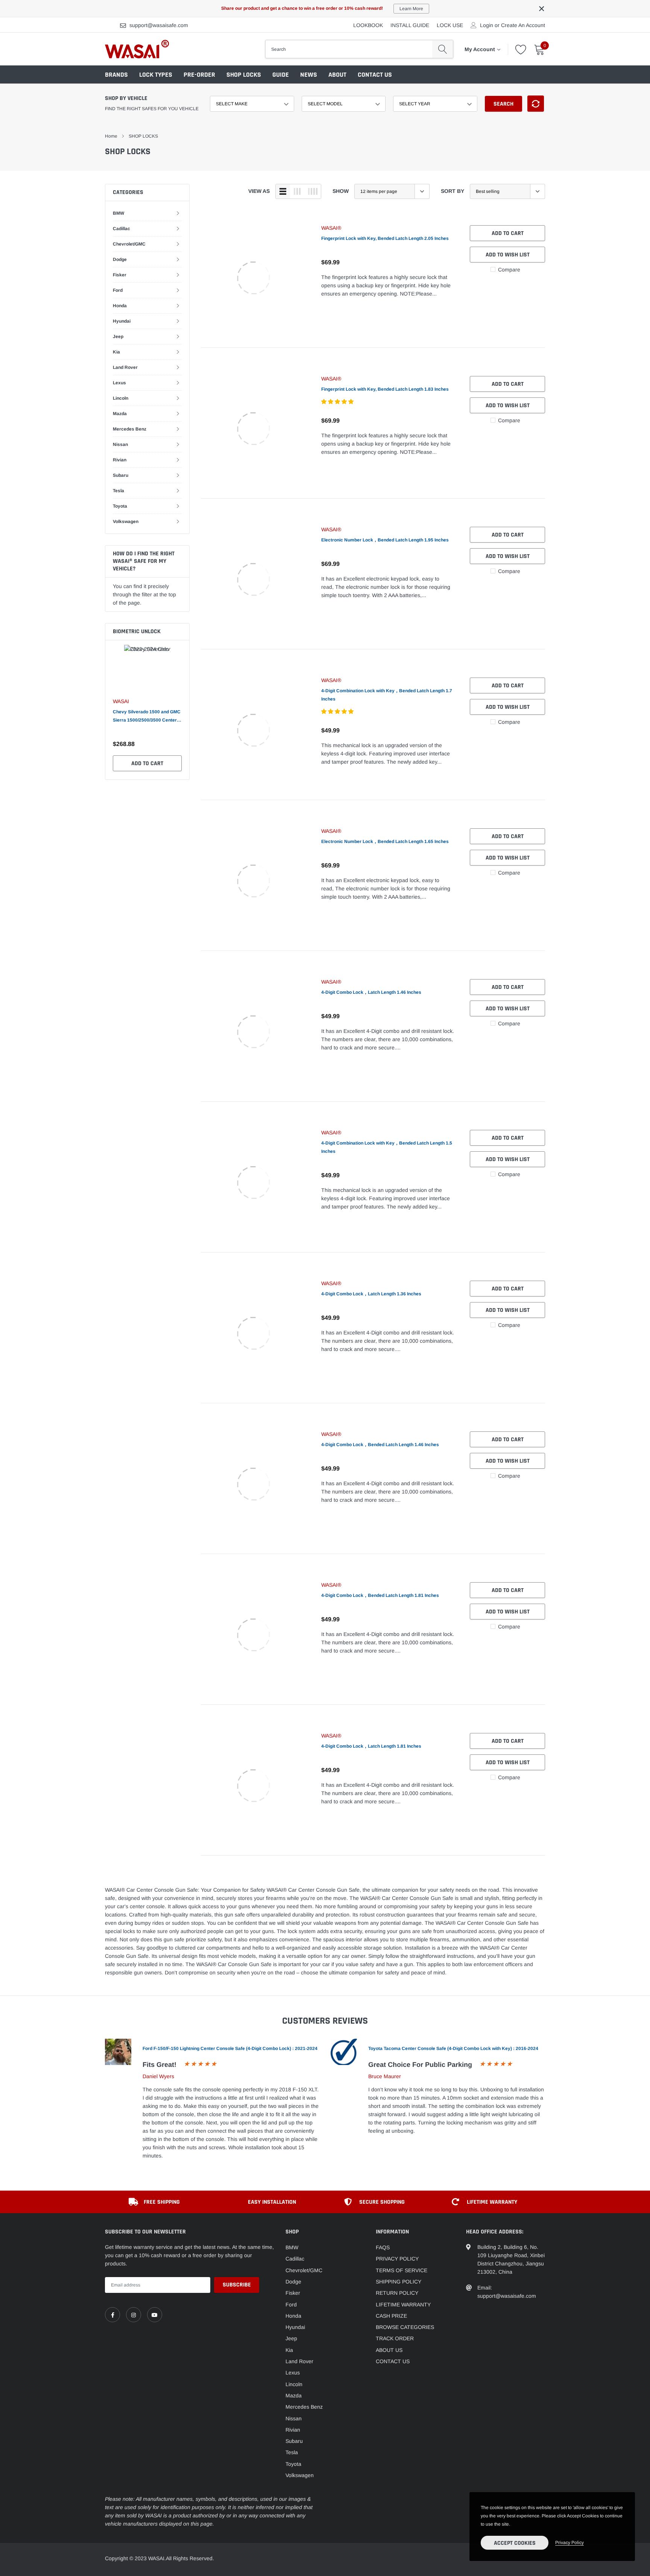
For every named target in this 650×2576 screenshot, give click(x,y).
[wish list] (521, 49)
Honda (120, 306)
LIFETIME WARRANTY (403, 2305)
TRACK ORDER (395, 2338)
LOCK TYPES (156, 75)
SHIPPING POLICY (399, 2282)
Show (341, 191)
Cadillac (121, 229)
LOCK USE (450, 25)
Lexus (119, 383)
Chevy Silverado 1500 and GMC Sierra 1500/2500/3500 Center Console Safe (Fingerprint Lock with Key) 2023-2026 (147, 717)
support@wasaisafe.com (159, 25)
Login (487, 25)
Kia (116, 352)
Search (503, 104)
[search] (443, 49)
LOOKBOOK (368, 25)
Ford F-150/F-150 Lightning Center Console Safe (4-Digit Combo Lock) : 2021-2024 (230, 2048)
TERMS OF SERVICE (402, 2270)
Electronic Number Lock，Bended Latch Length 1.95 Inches (385, 540)
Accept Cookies (515, 2543)
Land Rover (125, 367)
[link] (254, 278)
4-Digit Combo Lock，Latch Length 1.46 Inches (371, 992)
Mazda (120, 414)
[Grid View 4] (313, 191)
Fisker (120, 275)
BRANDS (116, 75)
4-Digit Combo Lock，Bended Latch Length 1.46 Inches (380, 1445)
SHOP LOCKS (244, 75)
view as (259, 191)
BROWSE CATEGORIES (405, 2327)
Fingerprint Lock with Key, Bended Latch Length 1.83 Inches (385, 389)
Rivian (120, 460)
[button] (338, 402)
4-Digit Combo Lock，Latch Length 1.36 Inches (371, 1294)
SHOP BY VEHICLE (126, 98)
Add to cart (147, 763)
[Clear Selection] (536, 104)
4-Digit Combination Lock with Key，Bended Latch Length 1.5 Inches (387, 1147)
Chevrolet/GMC (129, 244)
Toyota (120, 506)
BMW (118, 213)
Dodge (120, 259)
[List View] (283, 191)
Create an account (523, 25)
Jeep (118, 337)
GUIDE (281, 75)
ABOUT (337, 75)
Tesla (118, 491)
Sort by (453, 191)
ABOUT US (389, 2350)
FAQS (383, 2247)
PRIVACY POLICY (397, 2259)
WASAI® (331, 228)
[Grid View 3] (297, 191)
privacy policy (570, 2543)
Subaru (121, 475)
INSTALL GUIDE (410, 25)
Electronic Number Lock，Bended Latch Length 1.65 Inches (385, 841)
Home (111, 136)
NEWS (309, 75)
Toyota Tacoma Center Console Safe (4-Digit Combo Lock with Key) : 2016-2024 (453, 2048)
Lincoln (121, 398)
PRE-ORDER (199, 75)
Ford (118, 290)
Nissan (120, 444)
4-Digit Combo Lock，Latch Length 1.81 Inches (371, 1746)
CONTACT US (375, 75)
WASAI (121, 701)
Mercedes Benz (130, 429)
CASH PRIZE (391, 2316)
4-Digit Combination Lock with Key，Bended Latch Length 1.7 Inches (387, 695)
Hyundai (122, 321)
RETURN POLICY (397, 2293)
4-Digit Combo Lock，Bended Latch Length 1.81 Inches (380, 1595)
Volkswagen (126, 522)
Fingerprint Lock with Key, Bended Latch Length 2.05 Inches (385, 238)
